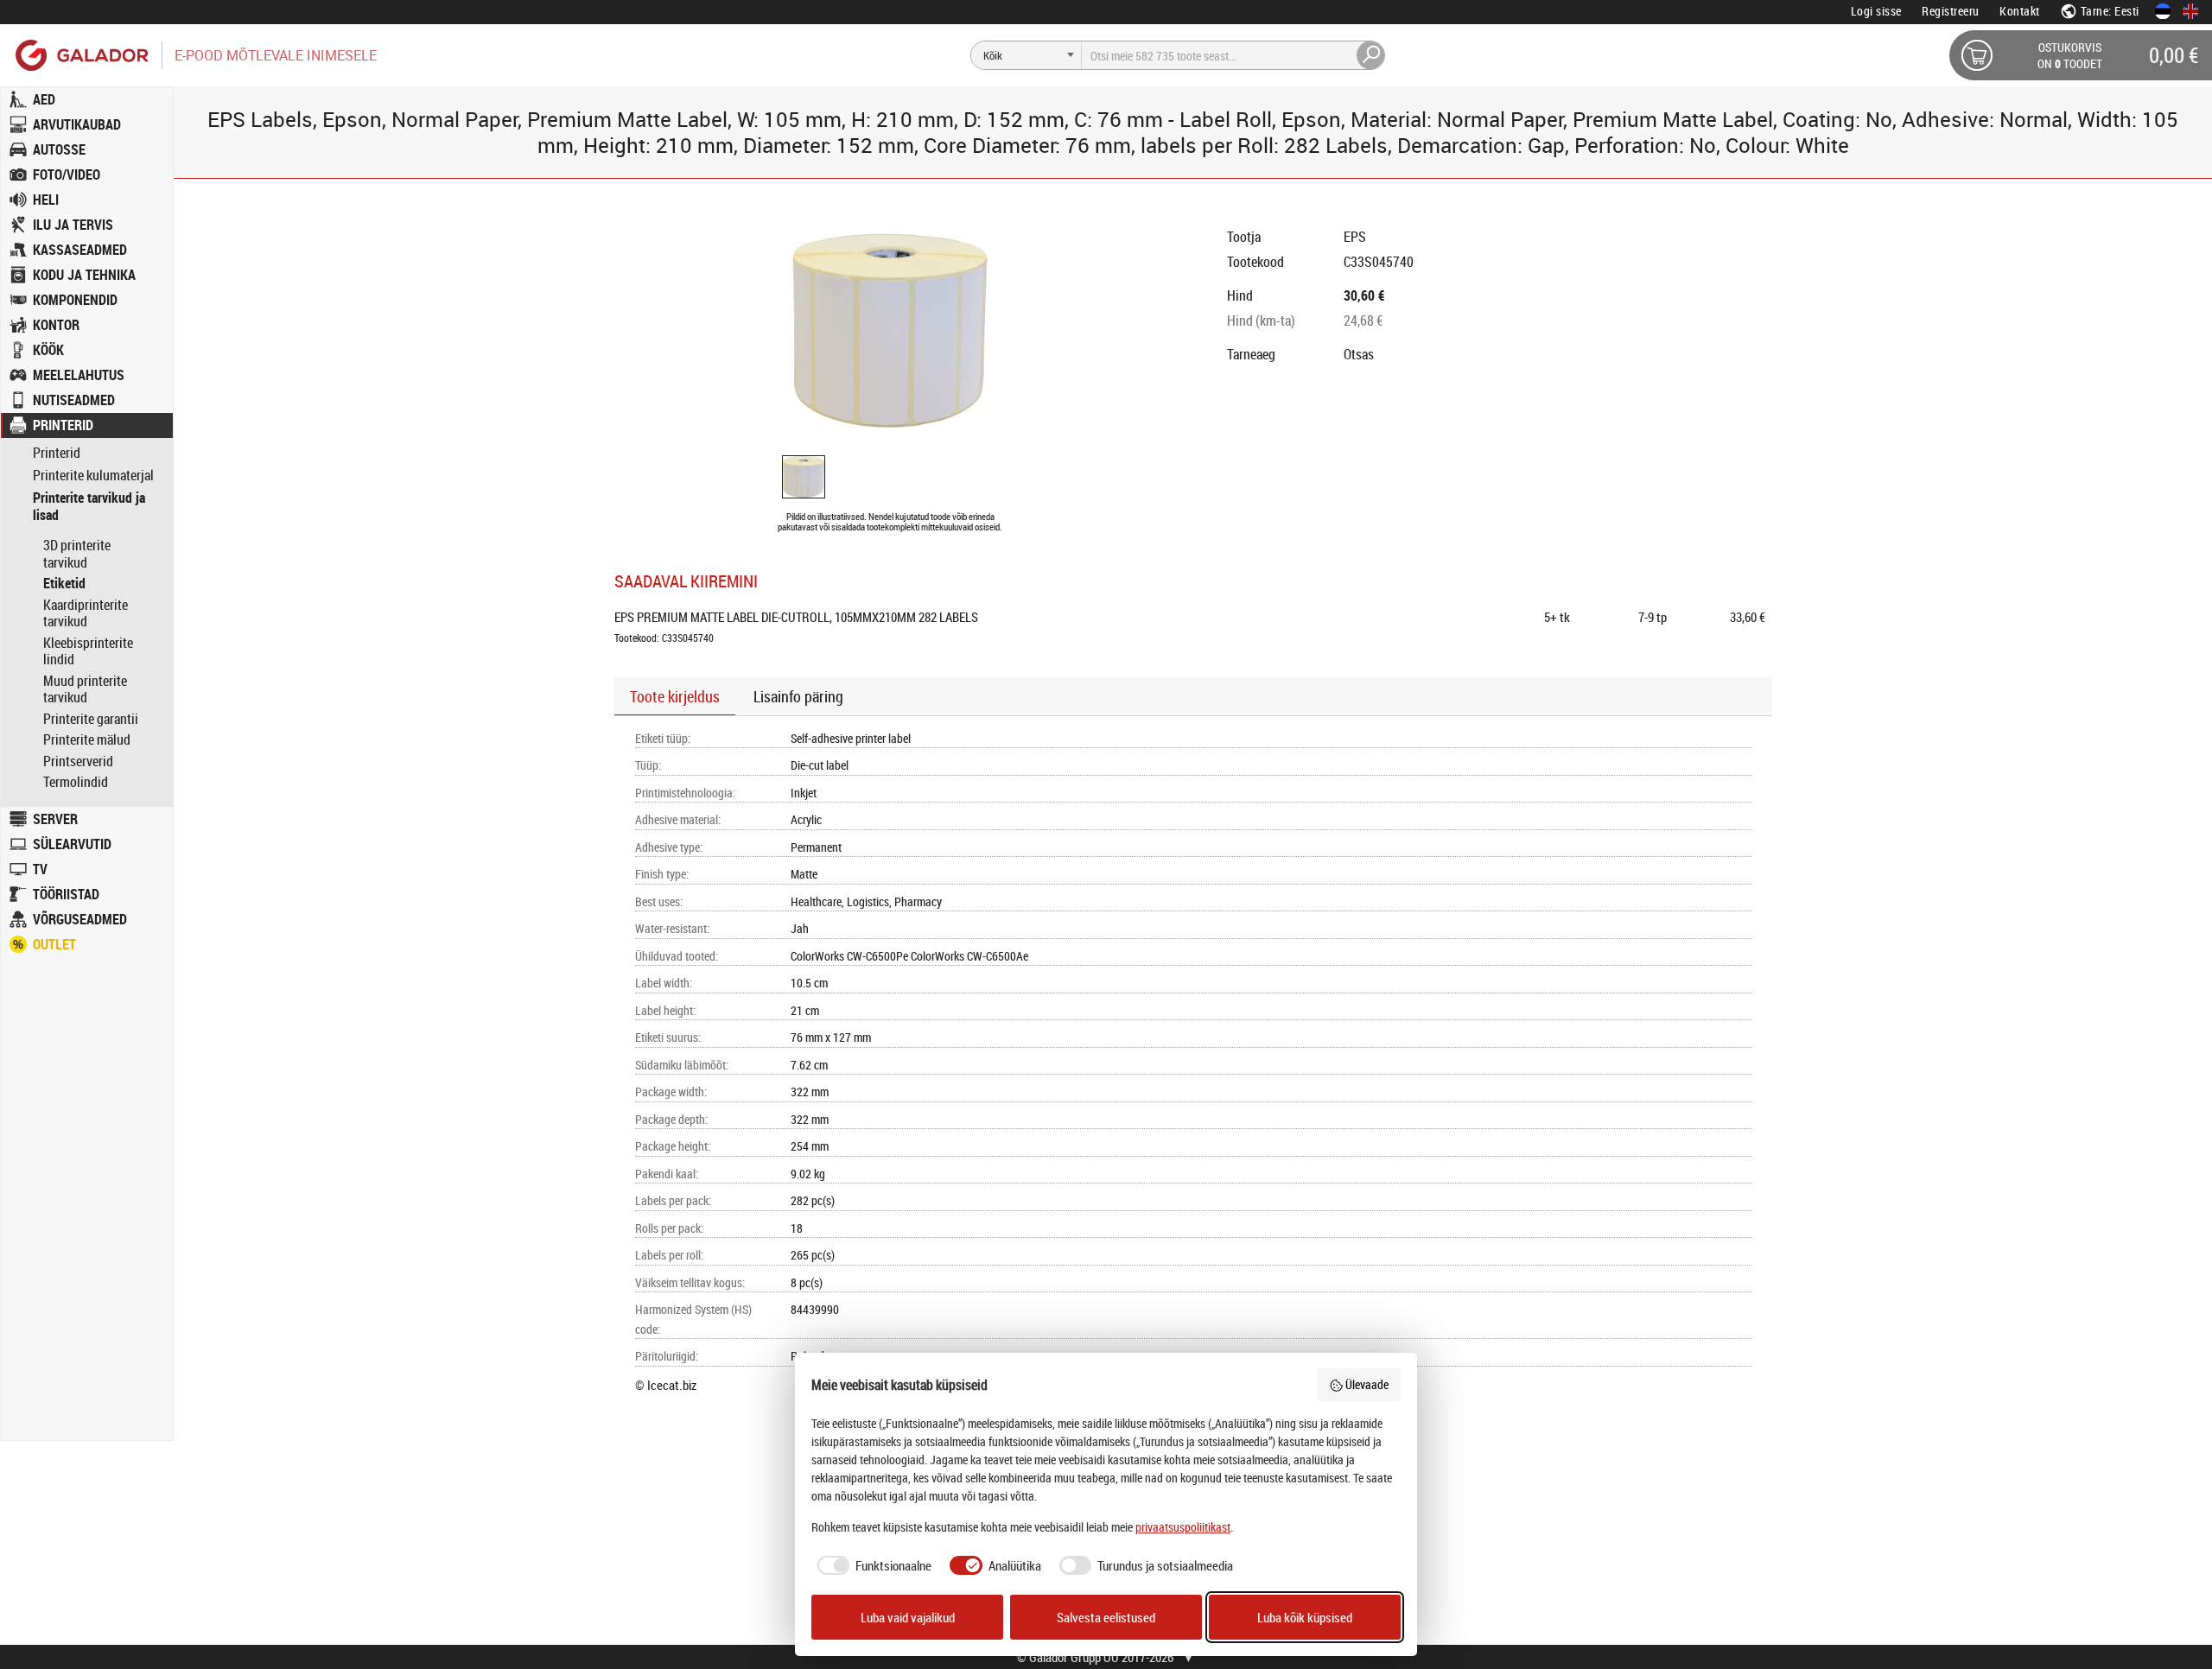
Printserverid (78, 761)
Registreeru (1951, 11)
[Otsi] (1371, 55)
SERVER (55, 819)
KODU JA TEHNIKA (84, 275)
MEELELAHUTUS (79, 375)
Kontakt (2020, 11)
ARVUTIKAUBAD (77, 124)
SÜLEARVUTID (72, 844)
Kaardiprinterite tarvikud (86, 613)
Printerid (57, 453)
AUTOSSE (59, 149)
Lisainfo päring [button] (798, 696)
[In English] (2190, 11)
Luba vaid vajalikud (908, 1617)
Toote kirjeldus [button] (675, 696)
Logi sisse (1876, 11)
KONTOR (56, 325)
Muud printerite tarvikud (85, 689)
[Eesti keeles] (2163, 11)
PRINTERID (63, 425)
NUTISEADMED (74, 400)
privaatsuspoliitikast (1183, 1527)
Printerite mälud (87, 739)
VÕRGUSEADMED (80, 919)
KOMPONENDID (75, 300)
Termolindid (76, 782)
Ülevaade (1367, 1384)
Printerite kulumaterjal (93, 476)
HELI (46, 200)
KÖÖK (48, 350)
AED (44, 99)
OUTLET (54, 944)
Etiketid (64, 583)
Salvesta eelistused (1106, 1617)
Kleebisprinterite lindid (88, 651)
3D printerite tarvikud (77, 554)
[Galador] (81, 55)
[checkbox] (872, 1566)
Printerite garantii (91, 719)
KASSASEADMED (80, 250)
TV (40, 869)
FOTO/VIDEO (67, 175)
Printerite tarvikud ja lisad (89, 507)
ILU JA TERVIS (73, 225)
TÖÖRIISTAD (66, 894)
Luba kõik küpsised (1305, 1617)
